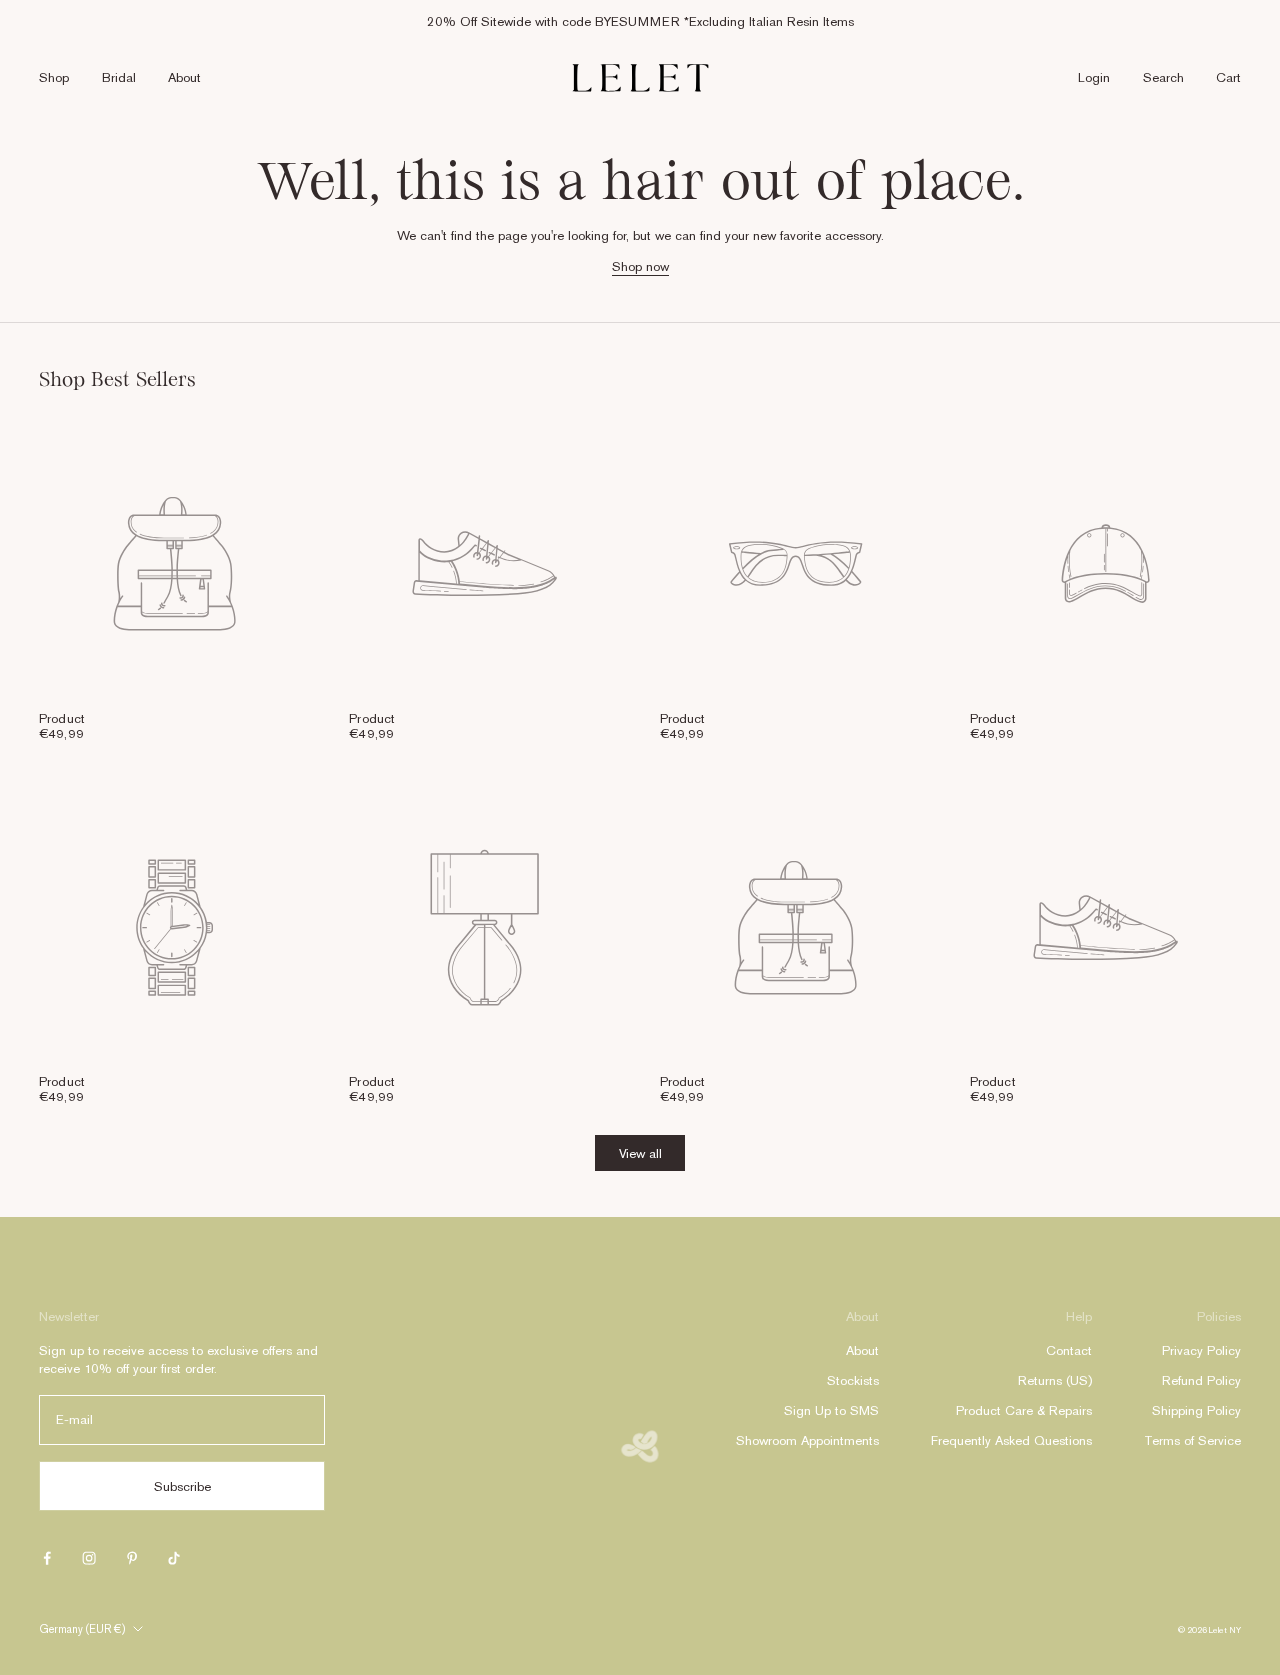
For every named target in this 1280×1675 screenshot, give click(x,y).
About (184, 77)
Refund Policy (1201, 1380)
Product (62, 718)
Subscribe (182, 1486)
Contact (1069, 1350)
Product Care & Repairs (1024, 1410)
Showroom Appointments (807, 1440)
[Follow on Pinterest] (132, 1558)
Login (1094, 77)
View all (640, 1153)
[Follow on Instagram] (89, 1558)
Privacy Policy (1201, 1350)
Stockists (853, 1380)
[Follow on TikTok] (174, 1558)
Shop (54, 77)
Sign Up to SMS (831, 1410)
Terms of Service (1192, 1440)
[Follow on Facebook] (47, 1558)
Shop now (640, 266)
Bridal (119, 77)
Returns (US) (1055, 1380)
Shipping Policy (1196, 1410)
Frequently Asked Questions (1011, 1440)
